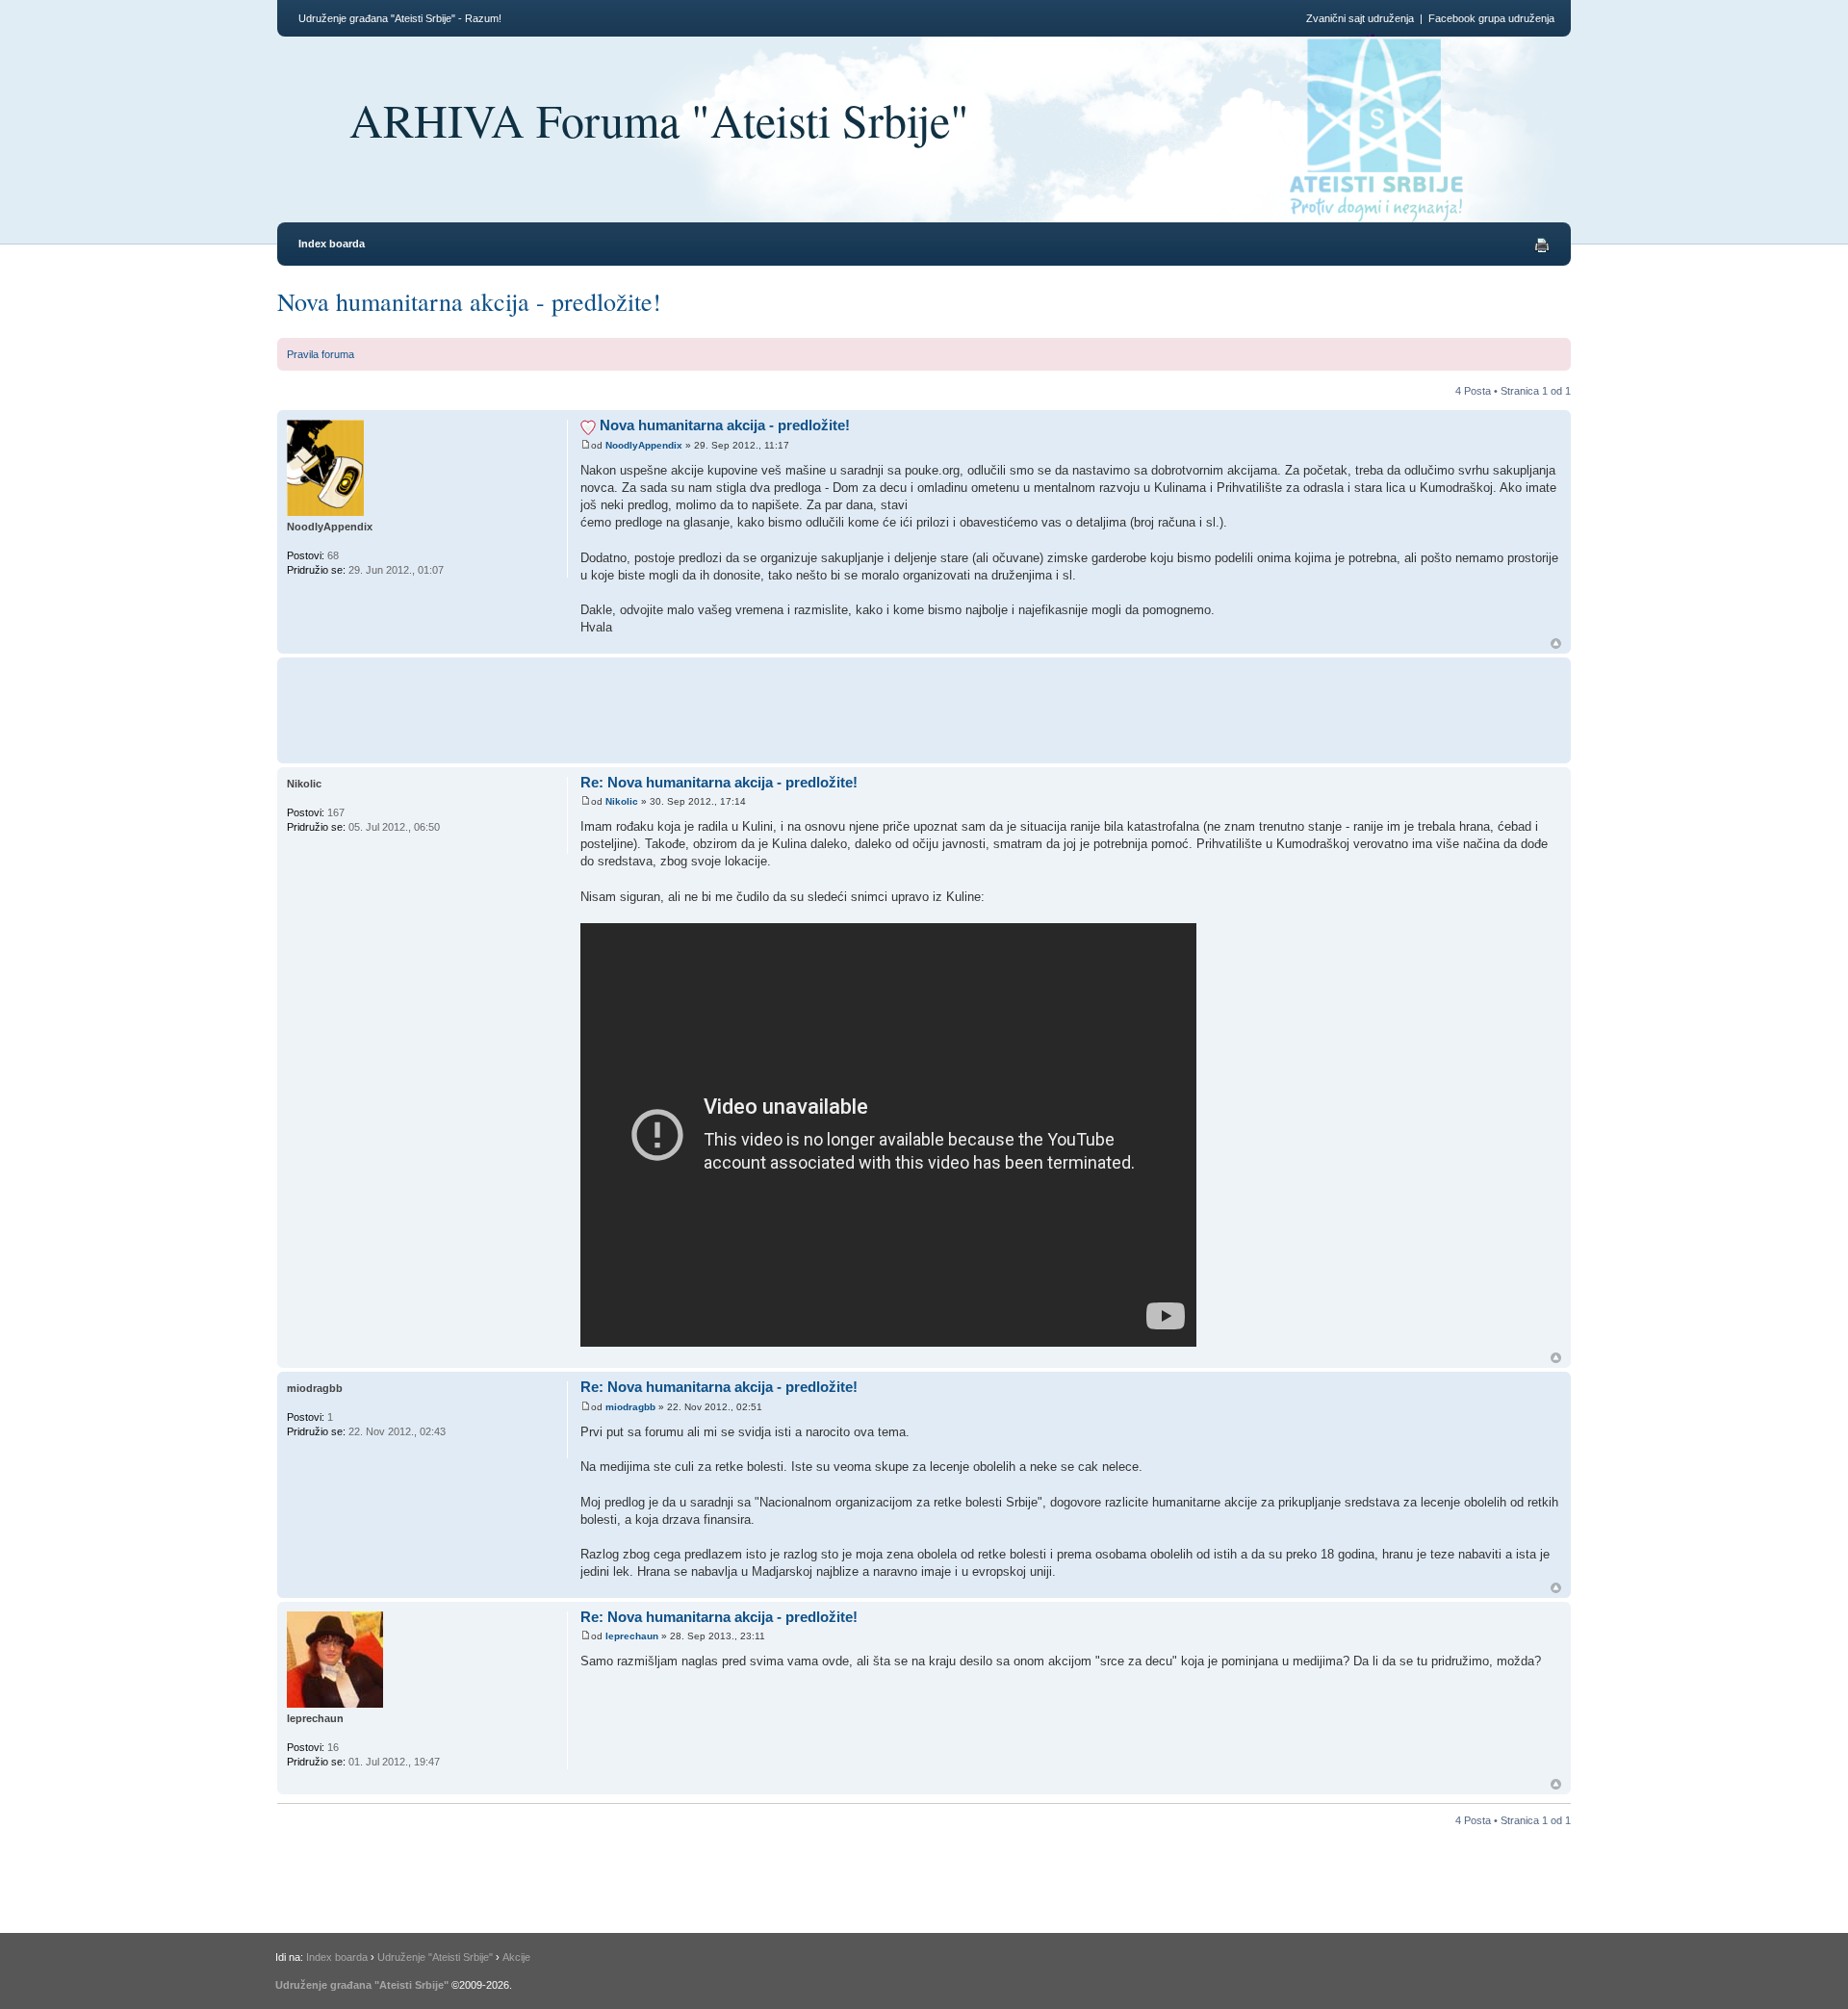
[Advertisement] (933, 708)
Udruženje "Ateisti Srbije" (435, 1957)
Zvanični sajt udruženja (1360, 18)
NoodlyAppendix (644, 445)
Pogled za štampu (1542, 245)
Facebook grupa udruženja (1491, 18)
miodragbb (630, 1407)
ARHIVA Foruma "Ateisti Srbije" (659, 119)
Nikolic (622, 801)
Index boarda (332, 244)
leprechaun (632, 1636)
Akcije (516, 1957)
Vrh (1556, 644)
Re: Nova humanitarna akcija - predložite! (719, 782)
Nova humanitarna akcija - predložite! (469, 301)
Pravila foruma (321, 354)
